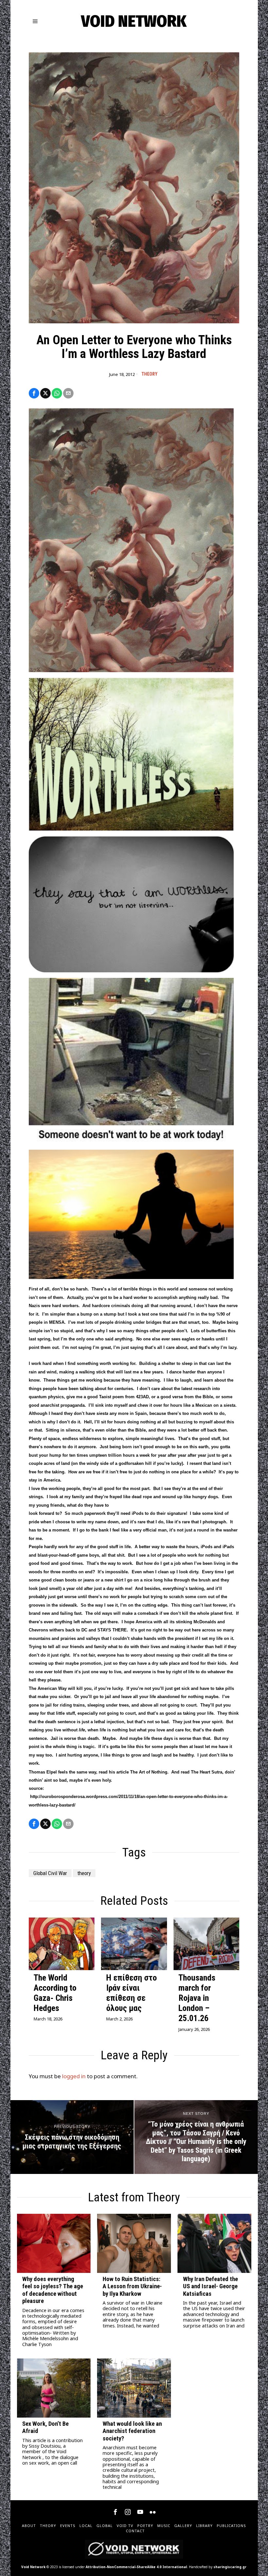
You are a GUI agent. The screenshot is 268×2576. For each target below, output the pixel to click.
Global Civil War (50, 1873)
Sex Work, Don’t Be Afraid (45, 2427)
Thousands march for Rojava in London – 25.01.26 (197, 1998)
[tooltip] (34, 393)
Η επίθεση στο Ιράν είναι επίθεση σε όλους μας (132, 1993)
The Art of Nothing (149, 1772)
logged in (74, 2076)
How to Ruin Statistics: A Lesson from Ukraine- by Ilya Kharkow (132, 2286)
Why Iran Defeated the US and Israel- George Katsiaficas (210, 2286)
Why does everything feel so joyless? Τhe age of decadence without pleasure (53, 2290)
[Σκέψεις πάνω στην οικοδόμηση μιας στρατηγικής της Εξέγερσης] (72, 2137)
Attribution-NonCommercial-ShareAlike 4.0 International (136, 2567)
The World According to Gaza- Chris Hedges (55, 1993)
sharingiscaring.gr (230, 2567)
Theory (150, 374)
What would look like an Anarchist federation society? (132, 2431)
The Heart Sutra (207, 1772)
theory (84, 1873)
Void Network (33, 2567)
